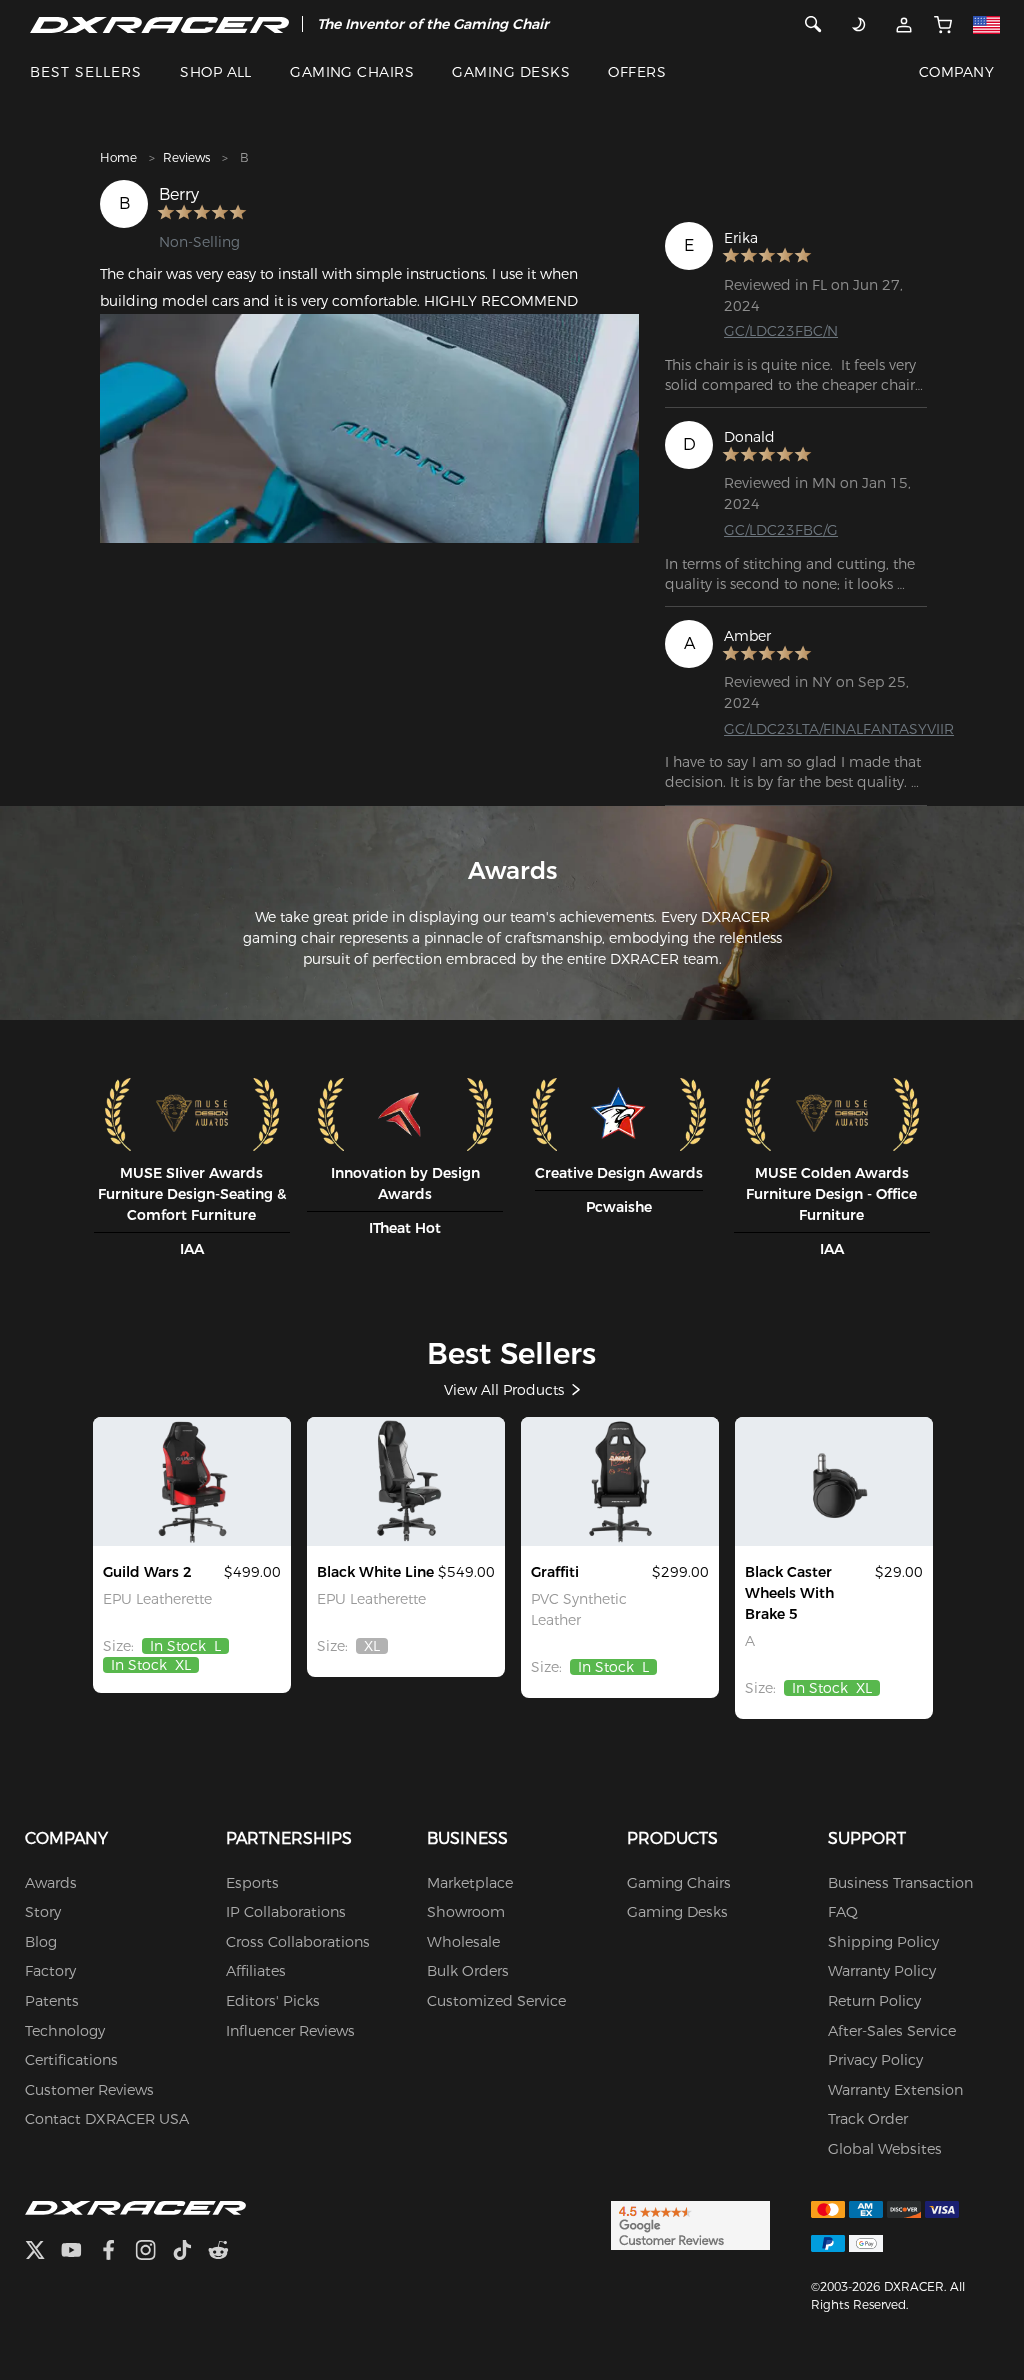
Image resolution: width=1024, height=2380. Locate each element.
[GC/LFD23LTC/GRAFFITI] (620, 1481)
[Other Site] (987, 24)
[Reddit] (226, 2252)
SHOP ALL (216, 72)
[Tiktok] (190, 2252)
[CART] (943, 24)
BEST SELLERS (86, 72)
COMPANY (956, 72)
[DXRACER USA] (159, 24)
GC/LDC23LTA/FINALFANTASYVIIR (839, 729)
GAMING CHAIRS (352, 72)
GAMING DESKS (511, 72)
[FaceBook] (116, 2252)
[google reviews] (690, 2224)
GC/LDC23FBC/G (781, 530)
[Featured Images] (369, 428)
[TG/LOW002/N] (834, 1481)
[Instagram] (153, 2252)
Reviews (186, 157)
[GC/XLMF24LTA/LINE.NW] (406, 1481)
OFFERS (637, 72)
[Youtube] (79, 2252)
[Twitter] (43, 2252)
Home (118, 157)
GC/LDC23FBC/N (781, 331)
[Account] (904, 24)
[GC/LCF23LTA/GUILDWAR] (192, 1481)
